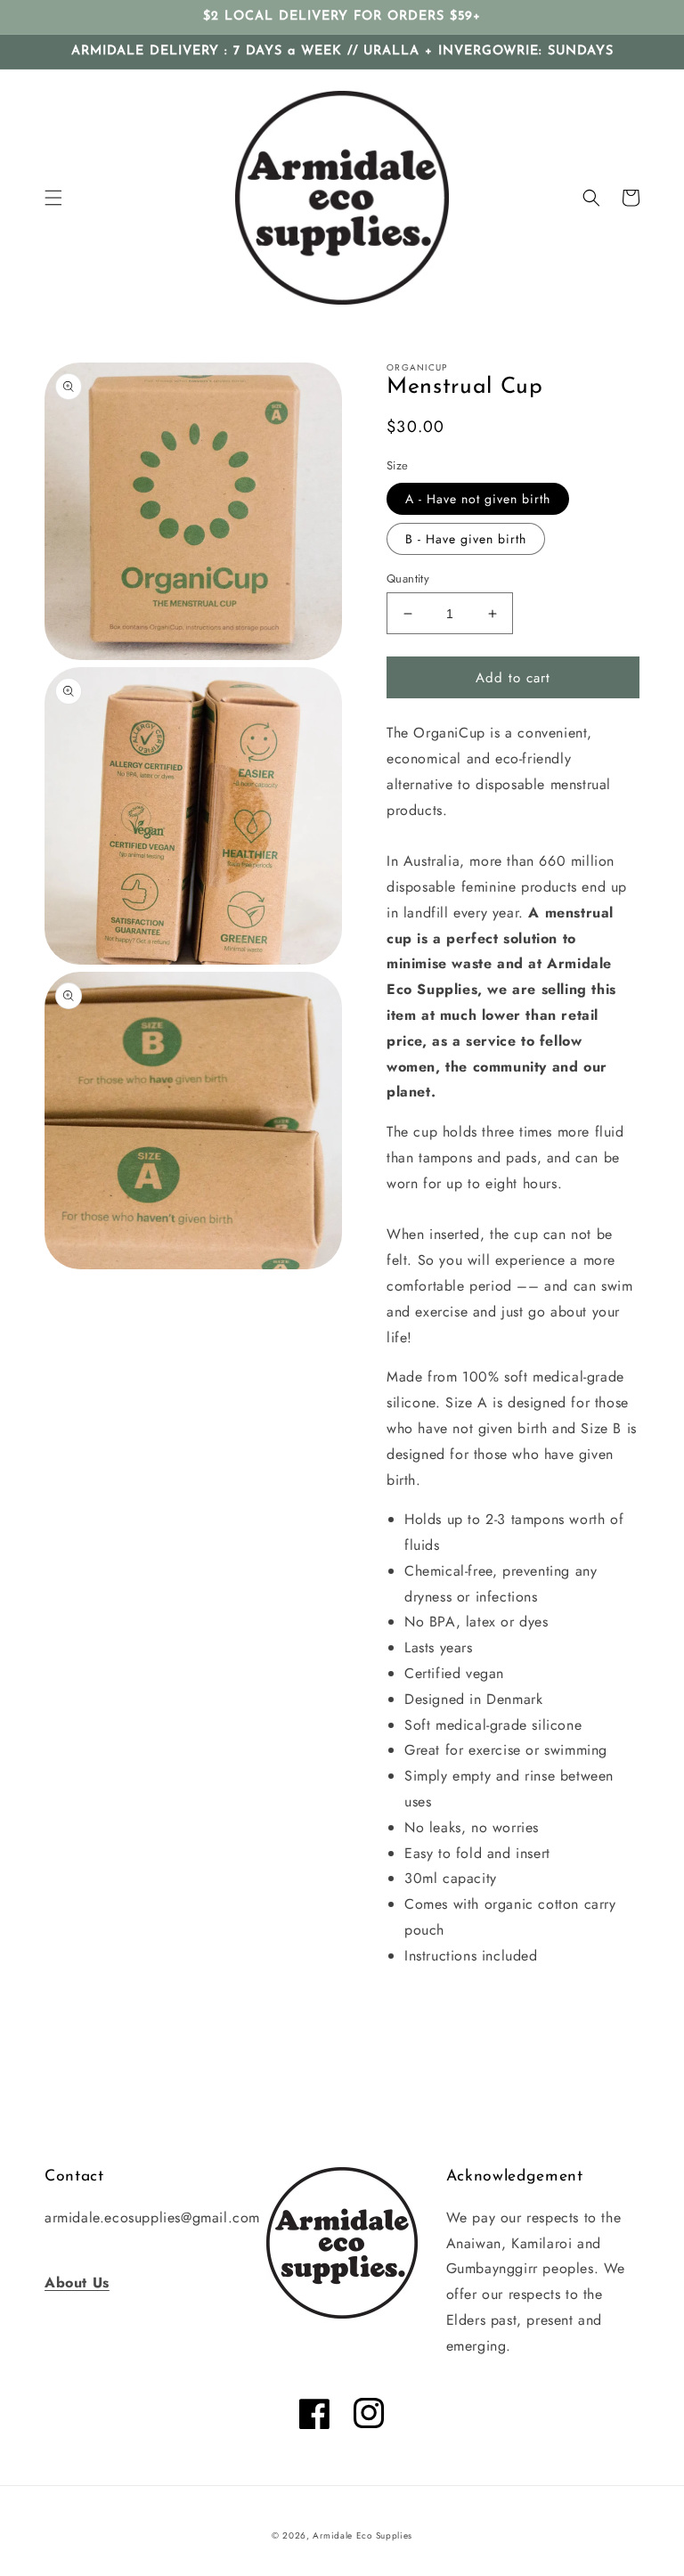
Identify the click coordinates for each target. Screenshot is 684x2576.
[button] (53, 198)
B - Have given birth (466, 539)
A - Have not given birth (478, 499)
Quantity (408, 579)
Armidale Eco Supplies (362, 2535)
